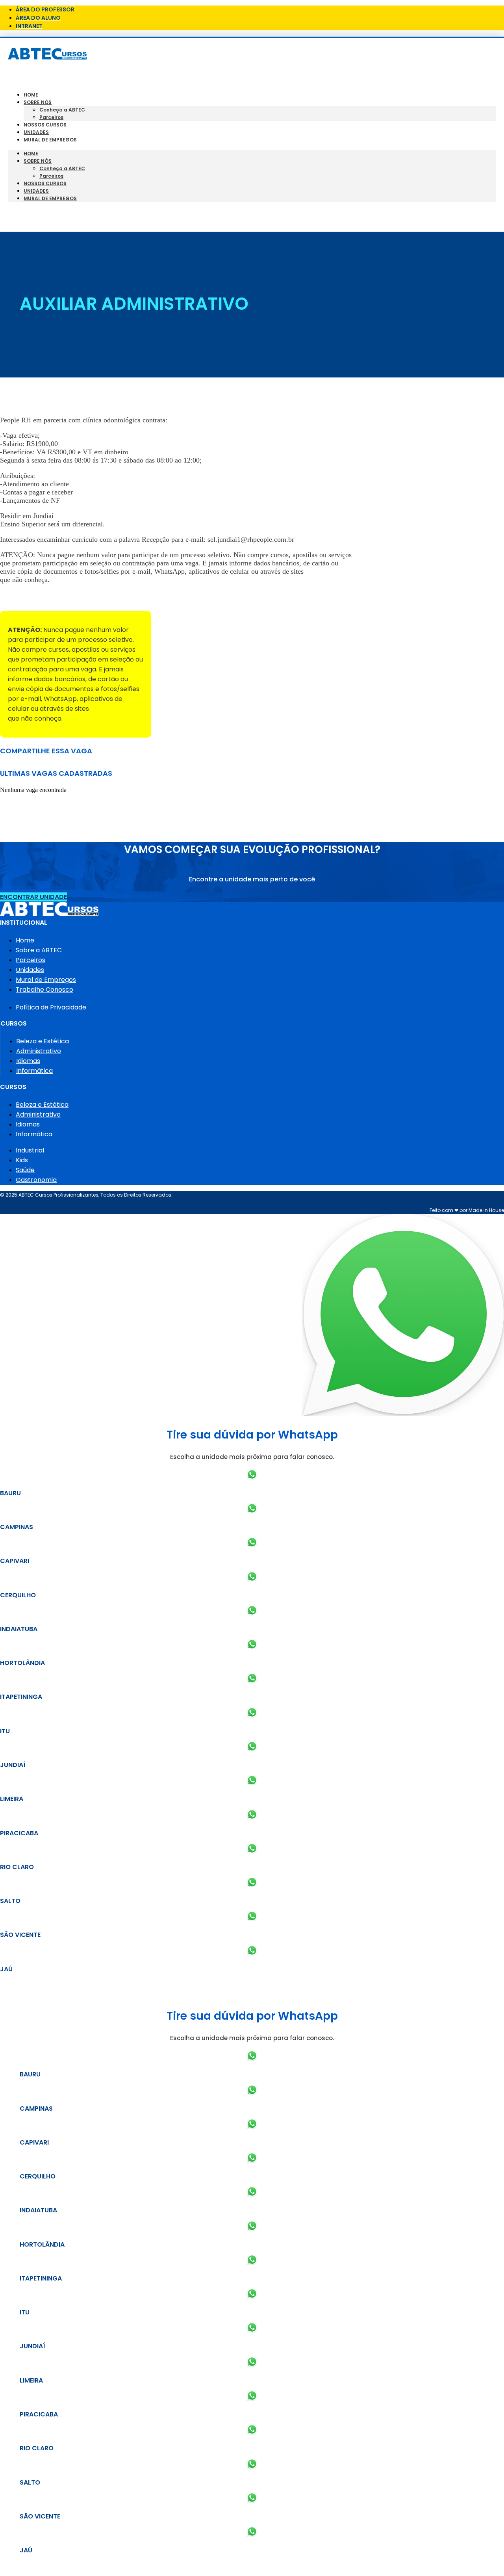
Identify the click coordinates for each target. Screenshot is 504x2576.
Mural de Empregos (50, 140)
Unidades (36, 132)
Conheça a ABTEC (62, 110)
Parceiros (51, 117)
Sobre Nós (38, 102)
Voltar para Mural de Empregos (51, 597)
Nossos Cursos (45, 125)
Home (31, 95)
